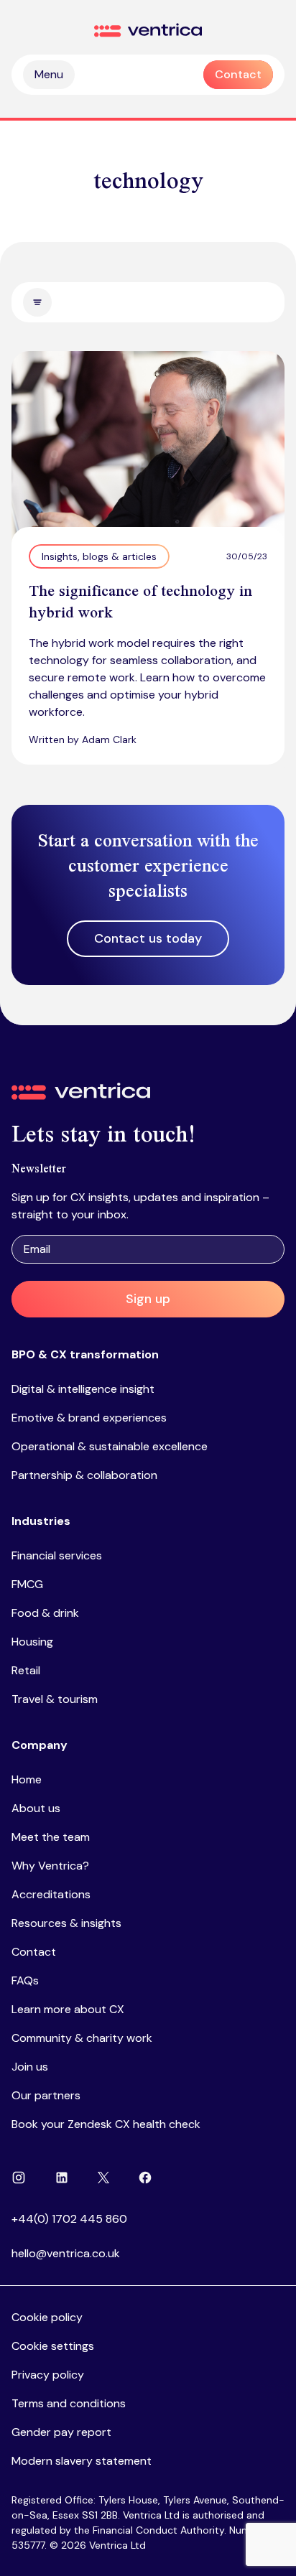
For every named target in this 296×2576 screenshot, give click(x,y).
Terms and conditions (69, 2403)
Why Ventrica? (50, 1866)
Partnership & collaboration (84, 1475)
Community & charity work (82, 2038)
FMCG (27, 1584)
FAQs (25, 1980)
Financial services (57, 1555)
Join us (30, 2067)
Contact (34, 1952)
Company (40, 1745)
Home (27, 1779)
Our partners (46, 2095)
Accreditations (51, 1894)
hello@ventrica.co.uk (66, 2253)
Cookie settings (53, 2346)
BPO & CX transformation (85, 1354)
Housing (32, 1642)
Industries (41, 1521)
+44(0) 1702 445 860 (69, 2219)
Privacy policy (48, 2375)
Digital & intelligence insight (83, 1389)
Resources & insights (66, 1923)
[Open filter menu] (37, 302)
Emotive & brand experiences (89, 1418)
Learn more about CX (68, 2009)
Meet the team (51, 1837)
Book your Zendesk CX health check (106, 2124)
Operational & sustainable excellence (110, 1446)
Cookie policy (47, 2317)
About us (36, 1808)
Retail (26, 1670)
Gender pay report (61, 2432)
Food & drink (45, 1613)
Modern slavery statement (82, 2461)
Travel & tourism (55, 1699)
